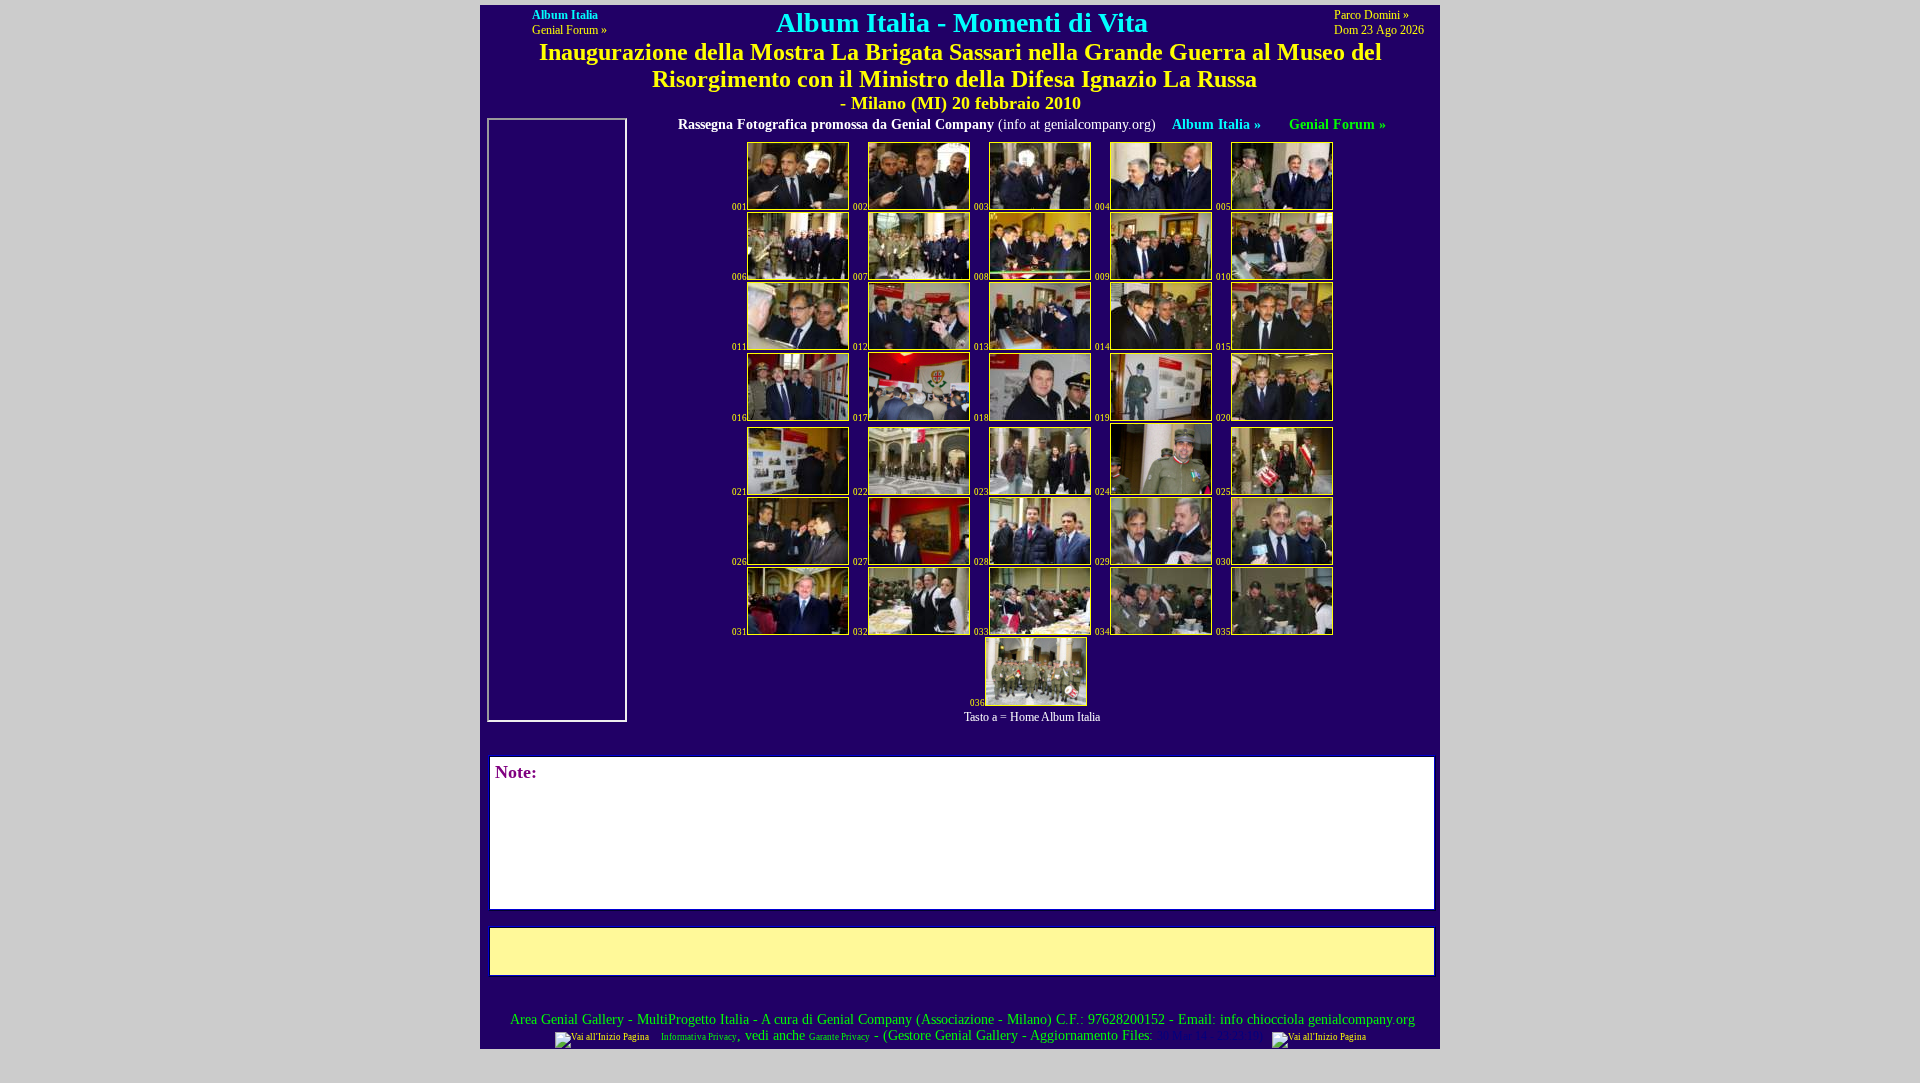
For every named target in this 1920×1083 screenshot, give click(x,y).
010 (1223, 277)
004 (1102, 207)
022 (860, 492)
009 (1102, 277)
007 (860, 277)
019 (1102, 418)
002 (860, 207)
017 (860, 418)
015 (1223, 347)
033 (981, 632)
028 (981, 562)
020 (1223, 418)
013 (981, 347)
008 (981, 277)
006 (739, 277)
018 (981, 418)
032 (860, 632)
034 (1102, 632)
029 (1102, 562)
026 (739, 562)
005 (1223, 207)
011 (739, 347)
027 (860, 562)
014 (1102, 347)
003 (981, 207)
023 (981, 492)
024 (1102, 492)
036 (977, 703)
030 (1223, 562)
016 (739, 418)
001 (739, 207)
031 (739, 632)
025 (1223, 492)
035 (1223, 632)
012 (860, 347)
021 (739, 492)
